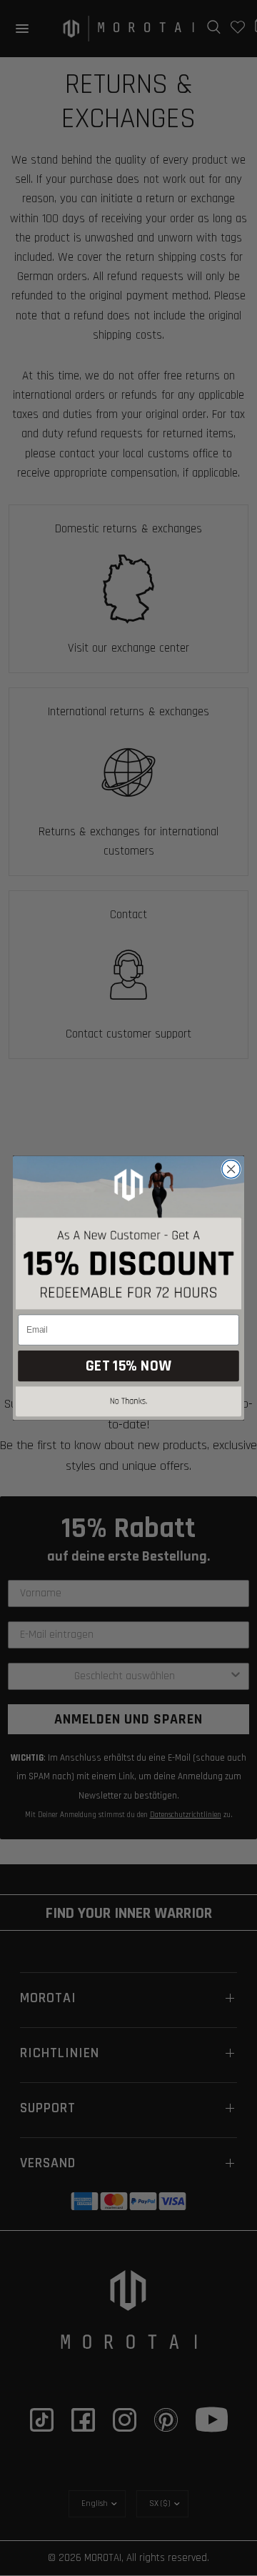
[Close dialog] (231, 1169)
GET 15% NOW (128, 1366)
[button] (128, 1404)
